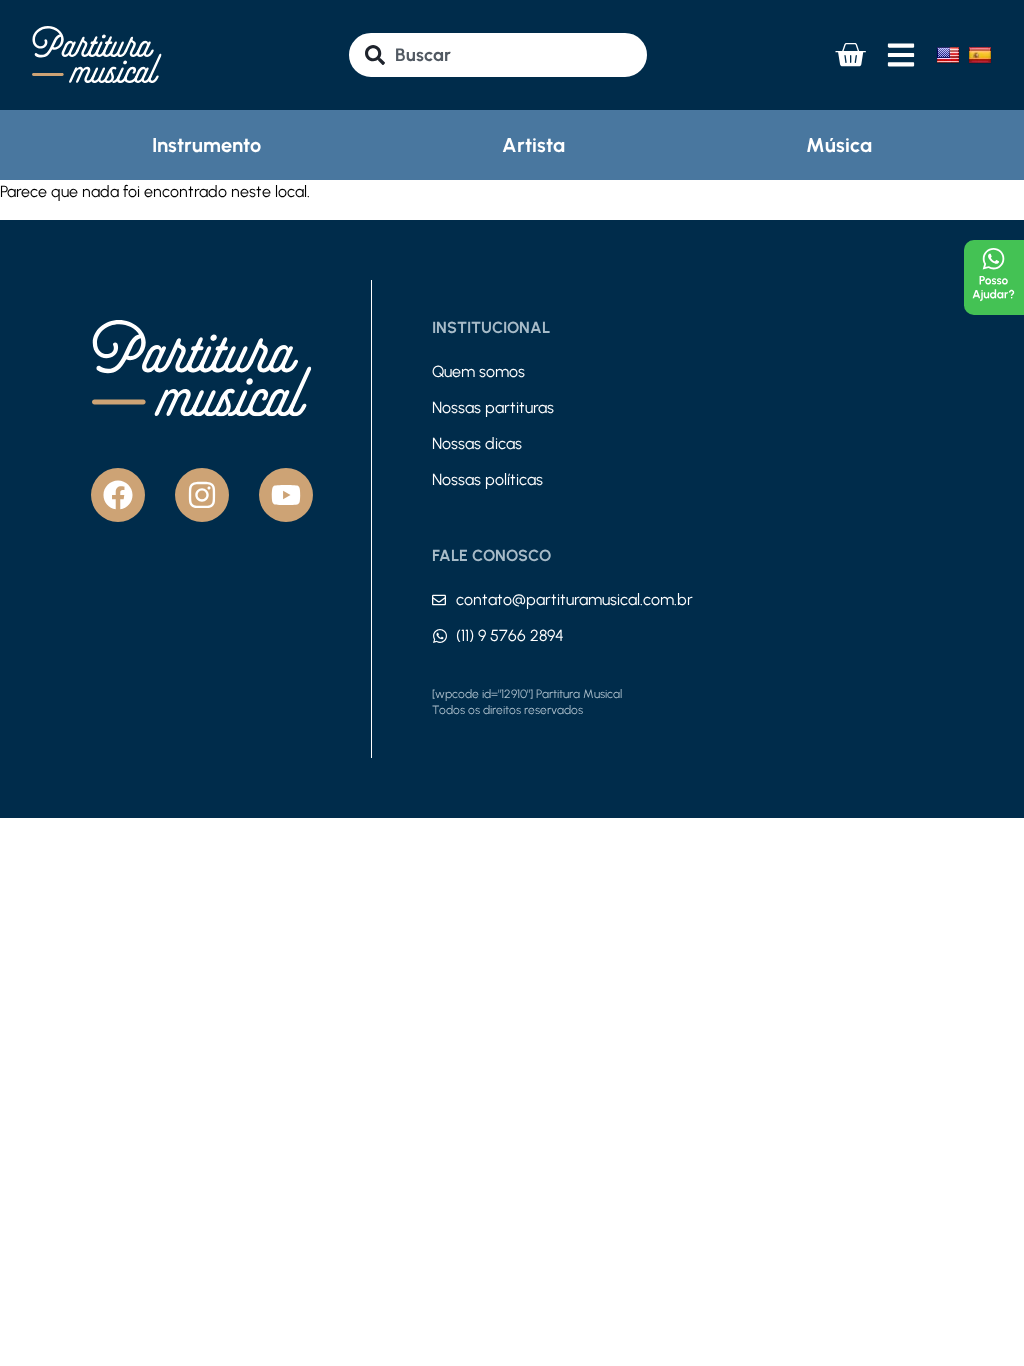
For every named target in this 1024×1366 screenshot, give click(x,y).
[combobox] (497, 55)
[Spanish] (980, 55)
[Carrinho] (850, 55)
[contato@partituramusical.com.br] (439, 600)
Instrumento (206, 145)
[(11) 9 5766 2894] (440, 636)
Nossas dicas (477, 443)
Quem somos (478, 371)
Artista (533, 145)
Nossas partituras (493, 407)
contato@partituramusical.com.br (574, 599)
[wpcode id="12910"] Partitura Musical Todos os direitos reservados (527, 702)
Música (839, 145)
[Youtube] (286, 495)
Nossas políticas (487, 479)
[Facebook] (118, 495)
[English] (948, 55)
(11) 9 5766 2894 (510, 635)
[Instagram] (202, 495)
